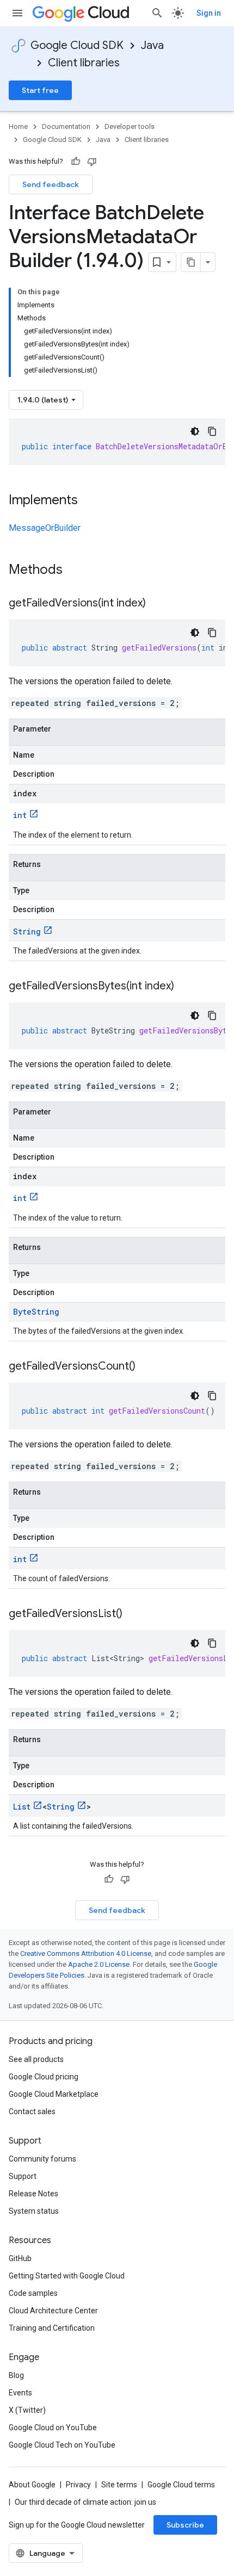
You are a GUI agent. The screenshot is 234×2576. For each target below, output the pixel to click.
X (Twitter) (27, 2410)
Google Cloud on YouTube (53, 2428)
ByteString (36, 1312)
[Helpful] (76, 162)
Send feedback (51, 184)
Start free (40, 90)
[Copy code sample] (212, 431)
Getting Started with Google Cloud (67, 2276)
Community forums (42, 2159)
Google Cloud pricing (44, 2077)
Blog (16, 2375)
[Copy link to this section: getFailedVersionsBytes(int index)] (185, 987)
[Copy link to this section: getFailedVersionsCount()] (146, 1367)
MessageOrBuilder (45, 528)
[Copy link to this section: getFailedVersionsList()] (133, 1614)
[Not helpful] (92, 162)
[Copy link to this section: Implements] (89, 501)
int (20, 815)
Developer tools (130, 126)
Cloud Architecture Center (53, 2311)
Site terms (119, 2485)
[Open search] (157, 13)
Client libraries (84, 63)
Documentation (66, 126)
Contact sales (32, 2111)
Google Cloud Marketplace (54, 2094)
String (27, 931)
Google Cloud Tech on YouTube (62, 2445)
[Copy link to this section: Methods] (77, 571)
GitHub (20, 2258)
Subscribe (185, 2525)
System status (34, 2211)
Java (152, 45)
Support (23, 2176)
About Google (32, 2485)
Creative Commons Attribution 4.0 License (86, 1953)
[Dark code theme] (195, 431)
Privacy (78, 2485)
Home (18, 126)
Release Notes (33, 2194)
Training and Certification (52, 2328)
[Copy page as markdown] (191, 262)
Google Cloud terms (181, 2485)
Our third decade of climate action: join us (85, 2502)
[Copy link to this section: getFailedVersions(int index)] (157, 604)
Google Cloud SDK (77, 45)
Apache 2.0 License (99, 1964)
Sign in (209, 13)
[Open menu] (17, 13)
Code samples (33, 2293)
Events (20, 2393)
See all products (36, 2059)
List (22, 1807)
